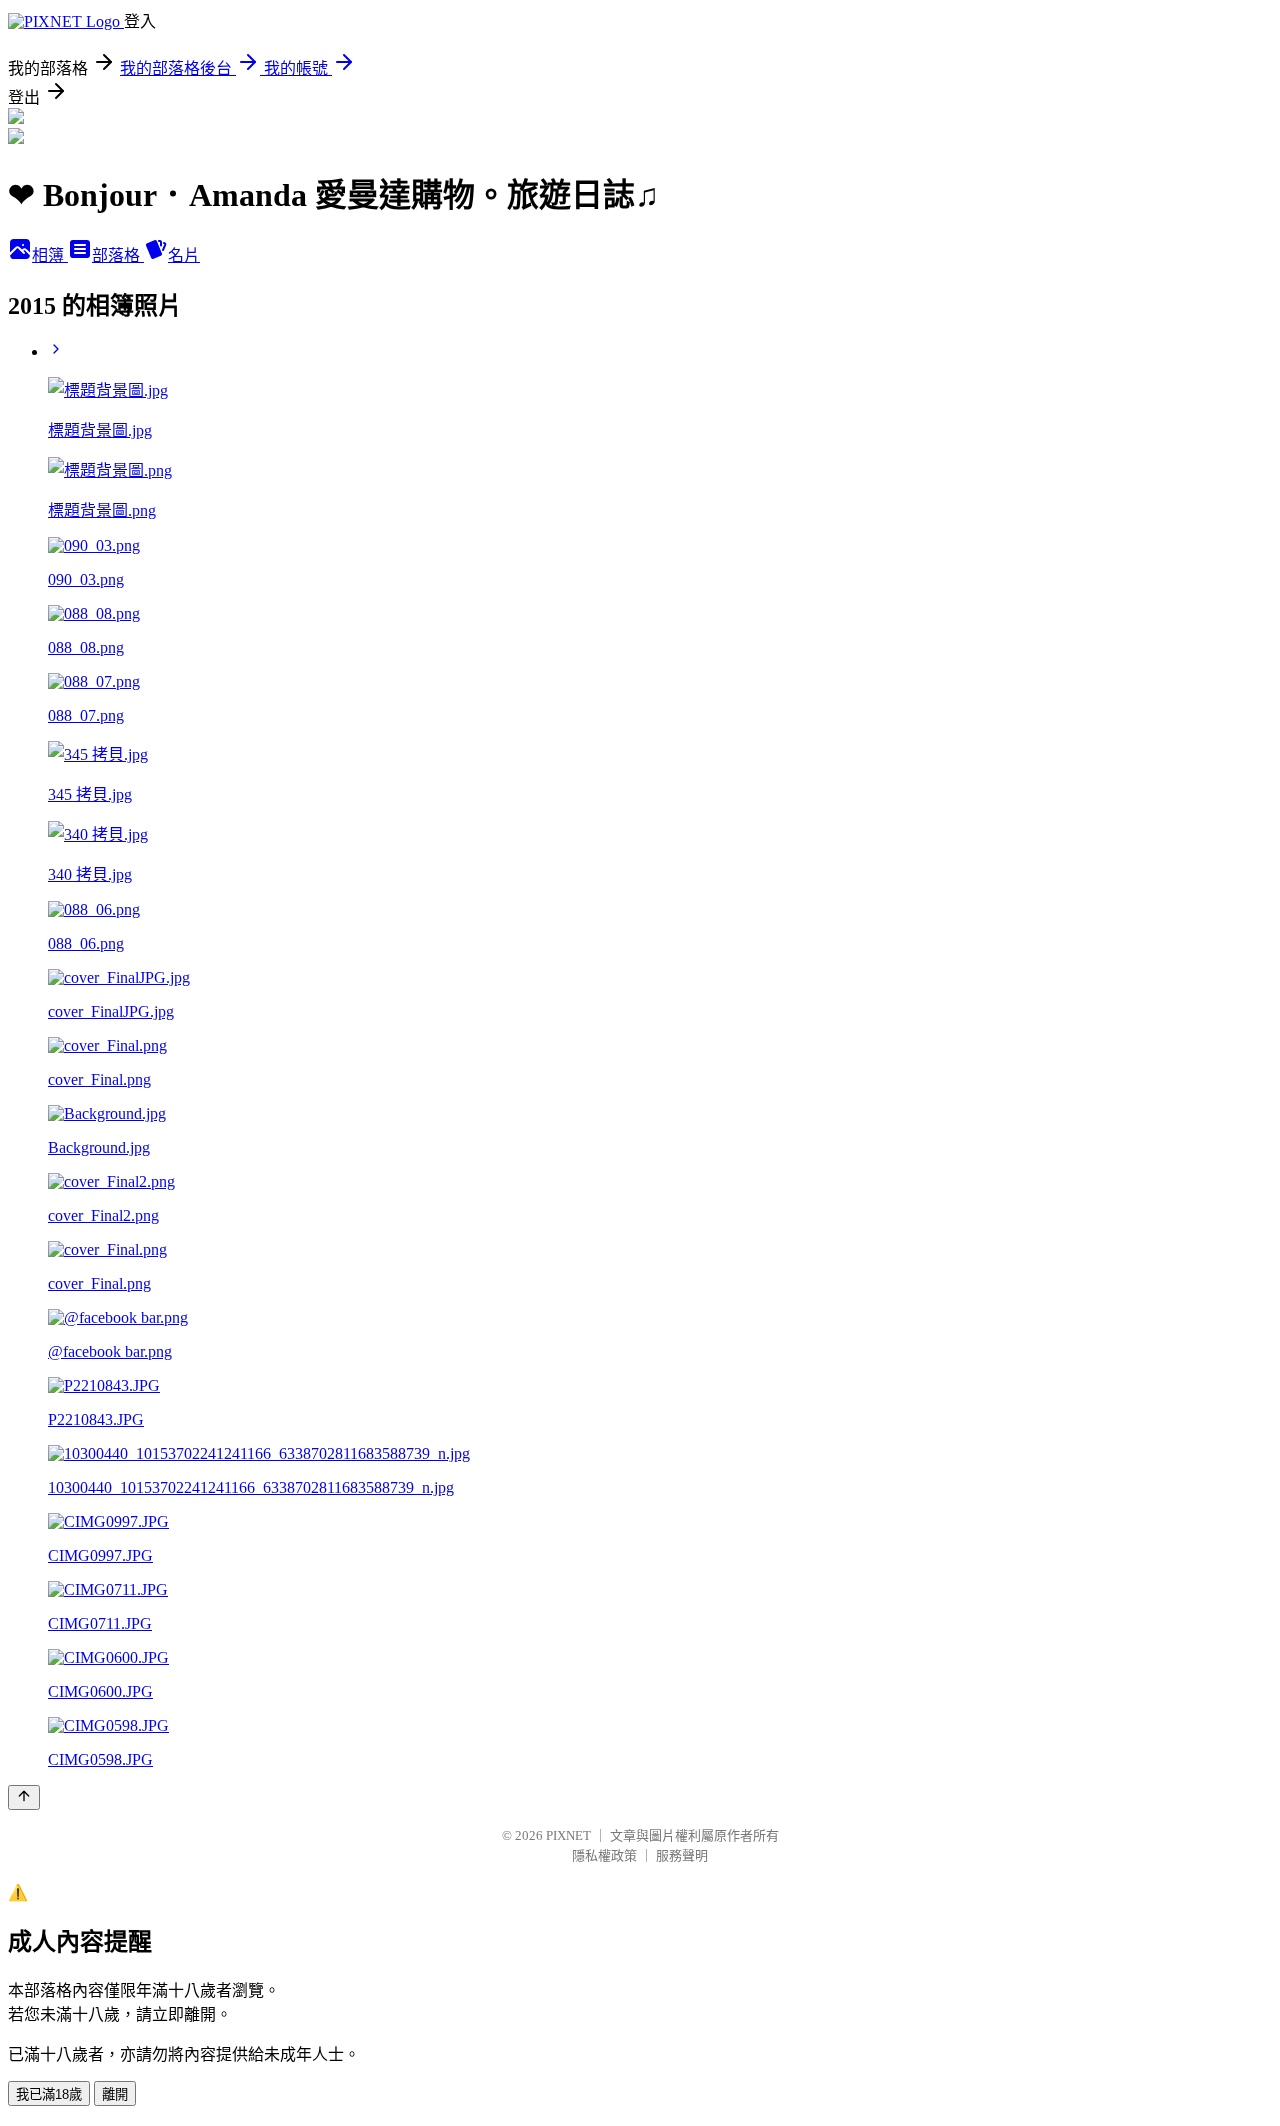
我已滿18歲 (49, 2094)
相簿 (50, 255)
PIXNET (568, 1835)
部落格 (118, 255)
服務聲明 (682, 1855)
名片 (184, 255)
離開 (115, 2094)
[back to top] (24, 1797)
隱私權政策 (604, 1855)
